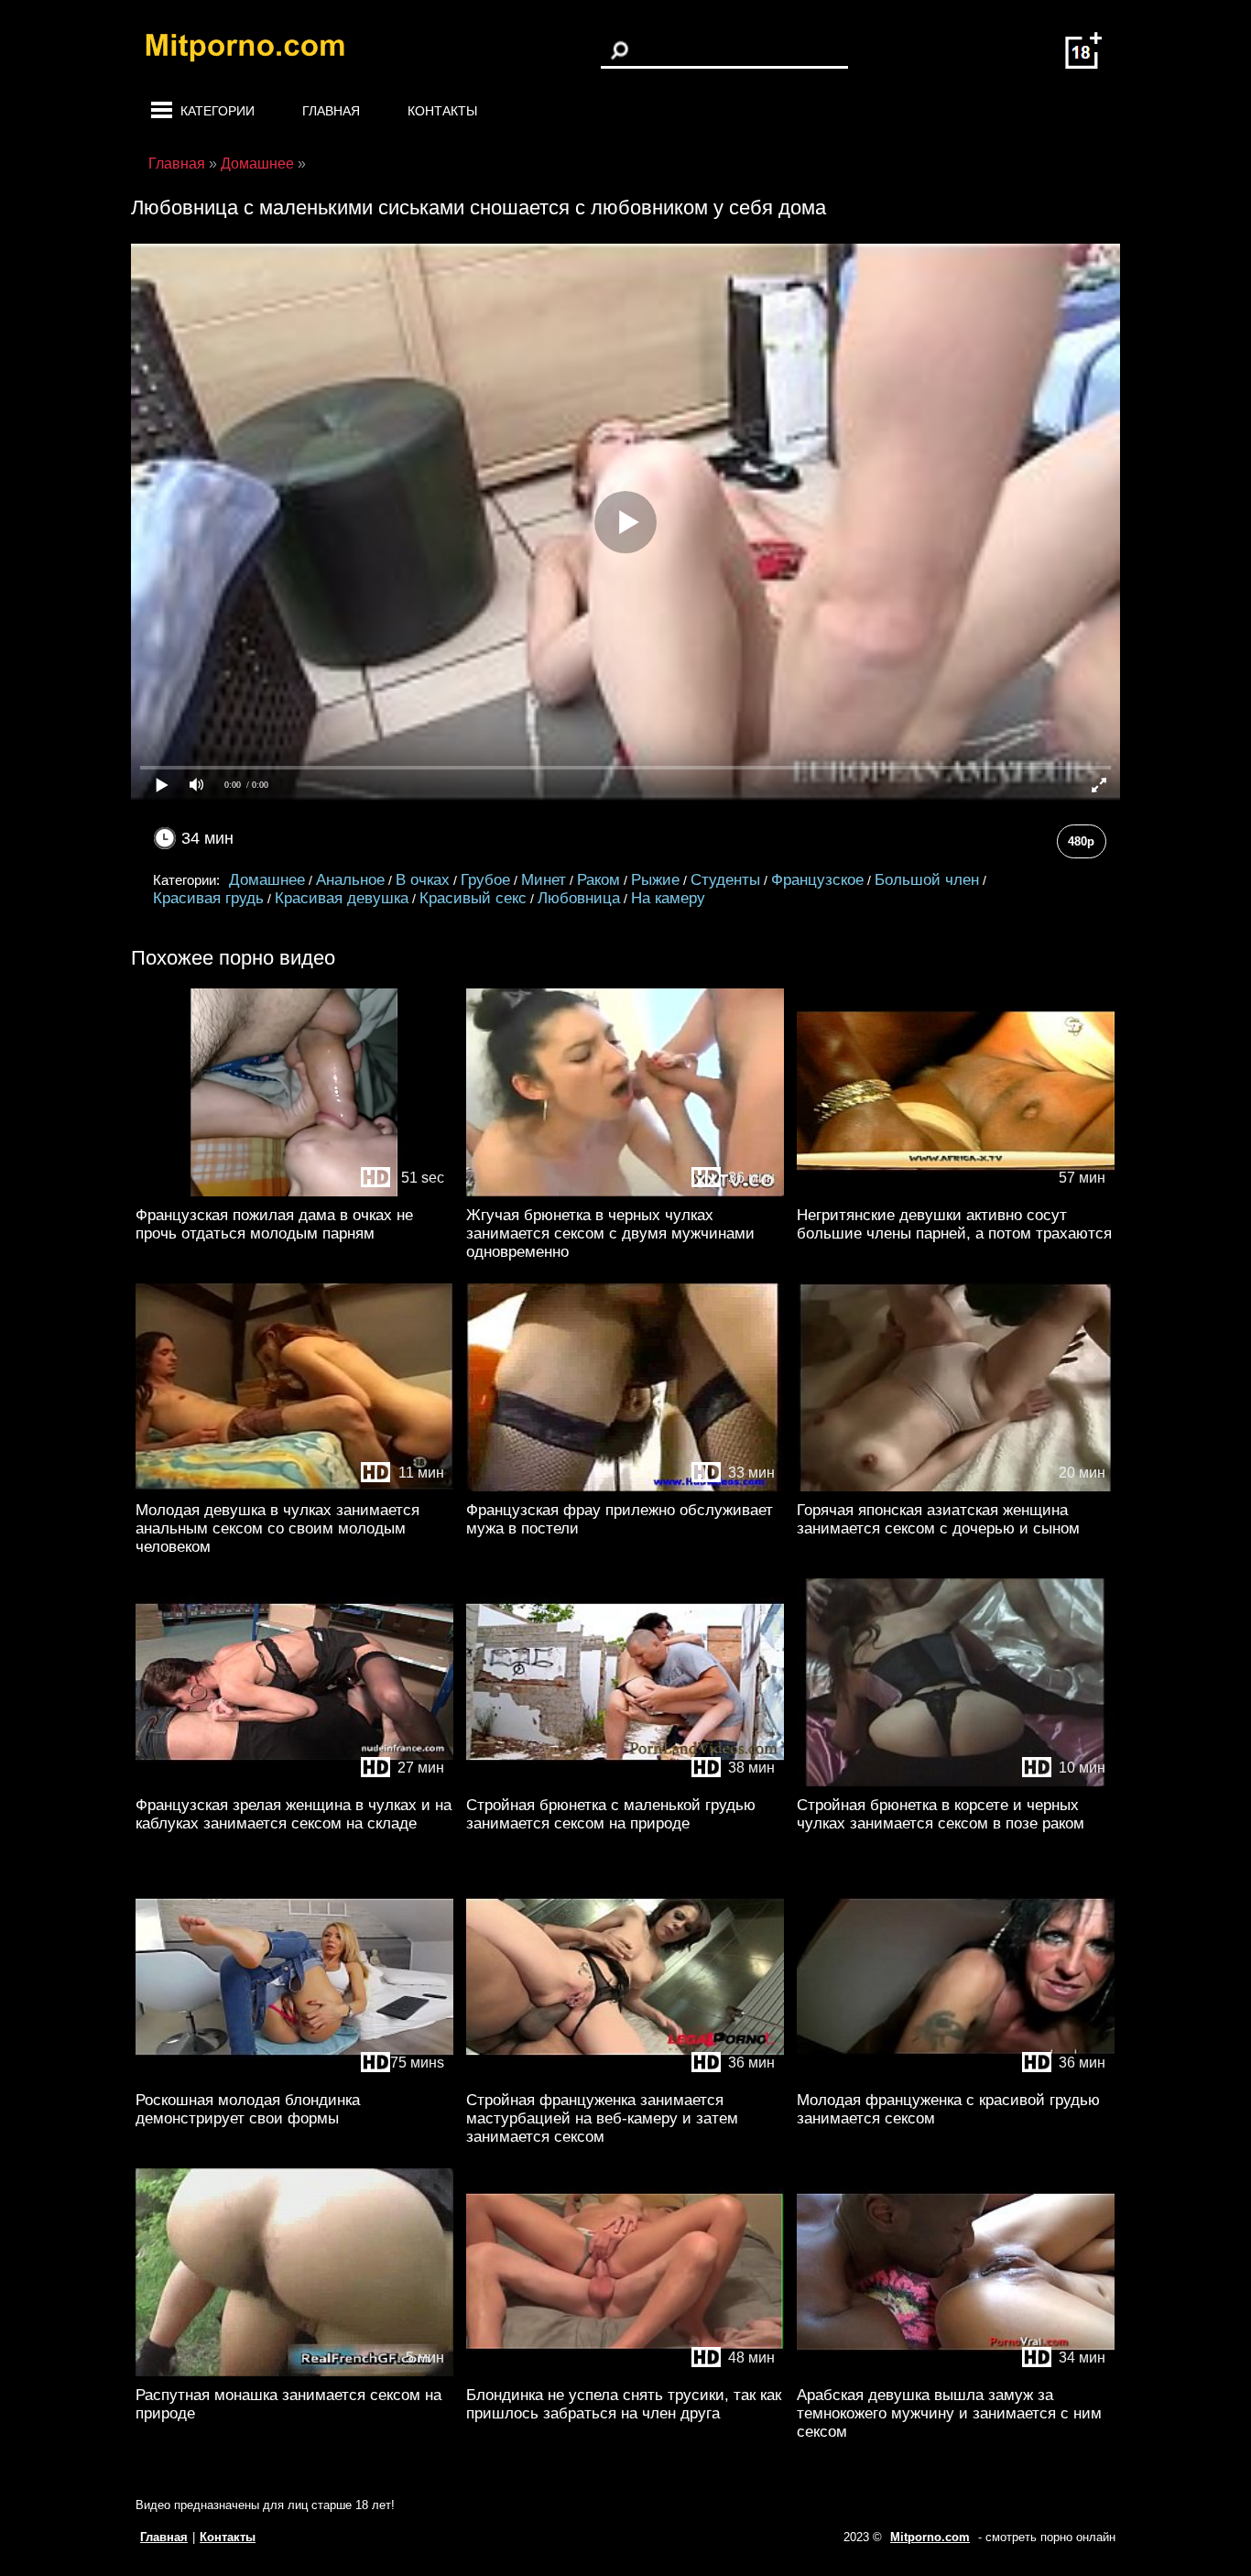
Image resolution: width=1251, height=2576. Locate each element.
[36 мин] (625, 1192)
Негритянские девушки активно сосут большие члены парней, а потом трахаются (954, 1224)
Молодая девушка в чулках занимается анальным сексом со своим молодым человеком (277, 1528)
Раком (598, 880)
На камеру (668, 898)
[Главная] (259, 50)
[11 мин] (294, 1487)
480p (1081, 841)
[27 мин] (294, 1782)
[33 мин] (625, 1487)
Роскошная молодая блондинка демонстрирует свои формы (248, 2109)
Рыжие (655, 880)
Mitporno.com (930, 2537)
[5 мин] (294, 2372)
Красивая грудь (208, 898)
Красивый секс (473, 898)
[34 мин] (956, 2372)
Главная (331, 111)
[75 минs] (294, 2077)
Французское (817, 880)
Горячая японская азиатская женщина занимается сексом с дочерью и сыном (938, 1519)
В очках (423, 880)
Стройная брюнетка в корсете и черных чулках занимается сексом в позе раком (941, 1814)
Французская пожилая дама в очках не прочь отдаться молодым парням (274, 1224)
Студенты (725, 880)
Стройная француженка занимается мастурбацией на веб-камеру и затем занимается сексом (602, 2118)
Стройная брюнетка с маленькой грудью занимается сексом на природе (611, 1814)
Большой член (927, 880)
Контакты (442, 111)
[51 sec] (294, 1192)
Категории (218, 111)
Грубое (485, 880)
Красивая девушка (342, 898)
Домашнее (267, 880)
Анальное (350, 880)
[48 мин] (625, 2372)
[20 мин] (956, 1487)
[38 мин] (625, 1782)
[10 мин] (956, 1782)
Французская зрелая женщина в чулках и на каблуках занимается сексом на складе (294, 1814)
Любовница (579, 898)
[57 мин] (956, 1192)
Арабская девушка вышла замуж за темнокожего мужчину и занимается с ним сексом (949, 2413)
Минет (544, 880)
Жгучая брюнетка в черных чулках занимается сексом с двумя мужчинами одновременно (610, 1233)
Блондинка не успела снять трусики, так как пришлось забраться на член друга (624, 2404)
